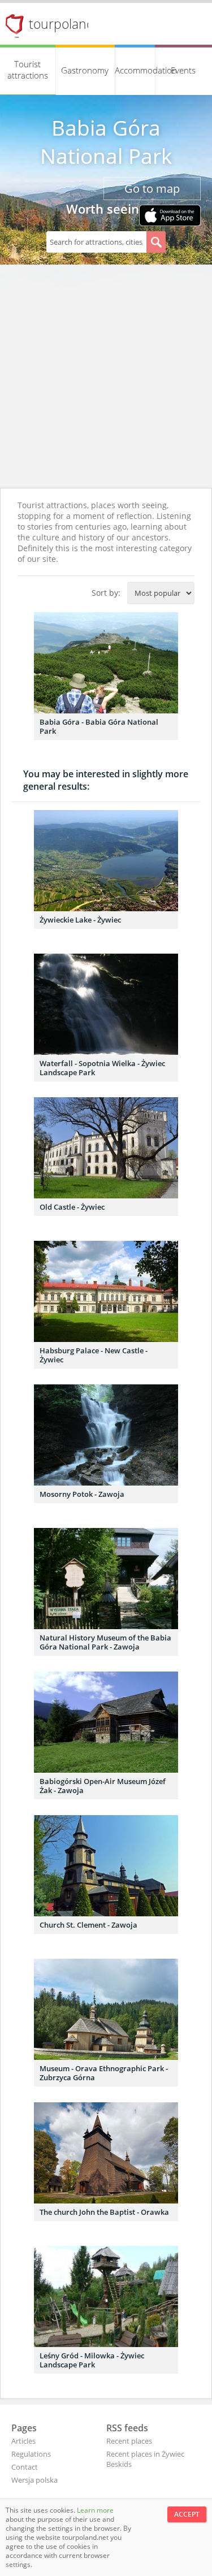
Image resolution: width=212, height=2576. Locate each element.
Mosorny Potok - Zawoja (82, 1494)
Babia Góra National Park (106, 142)
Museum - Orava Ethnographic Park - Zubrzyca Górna (104, 2073)
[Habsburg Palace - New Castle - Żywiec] (106, 1291)
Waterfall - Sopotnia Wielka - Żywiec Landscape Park (102, 1068)
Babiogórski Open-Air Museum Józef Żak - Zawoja (103, 1786)
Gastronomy (85, 70)
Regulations (31, 2454)
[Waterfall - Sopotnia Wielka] (106, 1004)
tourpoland (62, 24)
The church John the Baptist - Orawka (104, 2212)
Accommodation (135, 70)
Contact (25, 2467)
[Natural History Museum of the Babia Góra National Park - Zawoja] (106, 1579)
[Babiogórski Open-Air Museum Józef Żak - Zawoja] (106, 1722)
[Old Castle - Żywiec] (106, 1148)
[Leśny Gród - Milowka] (106, 2296)
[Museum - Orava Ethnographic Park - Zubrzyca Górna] (106, 2009)
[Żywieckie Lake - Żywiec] (106, 861)
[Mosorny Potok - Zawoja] (106, 1435)
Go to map (152, 189)
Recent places (129, 2441)
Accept (187, 2514)
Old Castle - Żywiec (72, 1207)
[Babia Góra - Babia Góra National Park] (106, 663)
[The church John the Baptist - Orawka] (106, 2153)
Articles (23, 2441)
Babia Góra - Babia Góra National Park (99, 726)
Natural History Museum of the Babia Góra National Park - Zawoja (105, 1642)
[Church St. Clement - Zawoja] (106, 1866)
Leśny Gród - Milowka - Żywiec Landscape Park (92, 2360)
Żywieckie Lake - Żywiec (80, 920)
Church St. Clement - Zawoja (88, 1925)
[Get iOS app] (170, 217)
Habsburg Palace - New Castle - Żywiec (94, 1355)
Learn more (95, 2510)
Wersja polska (34, 2480)
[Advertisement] (106, 376)
